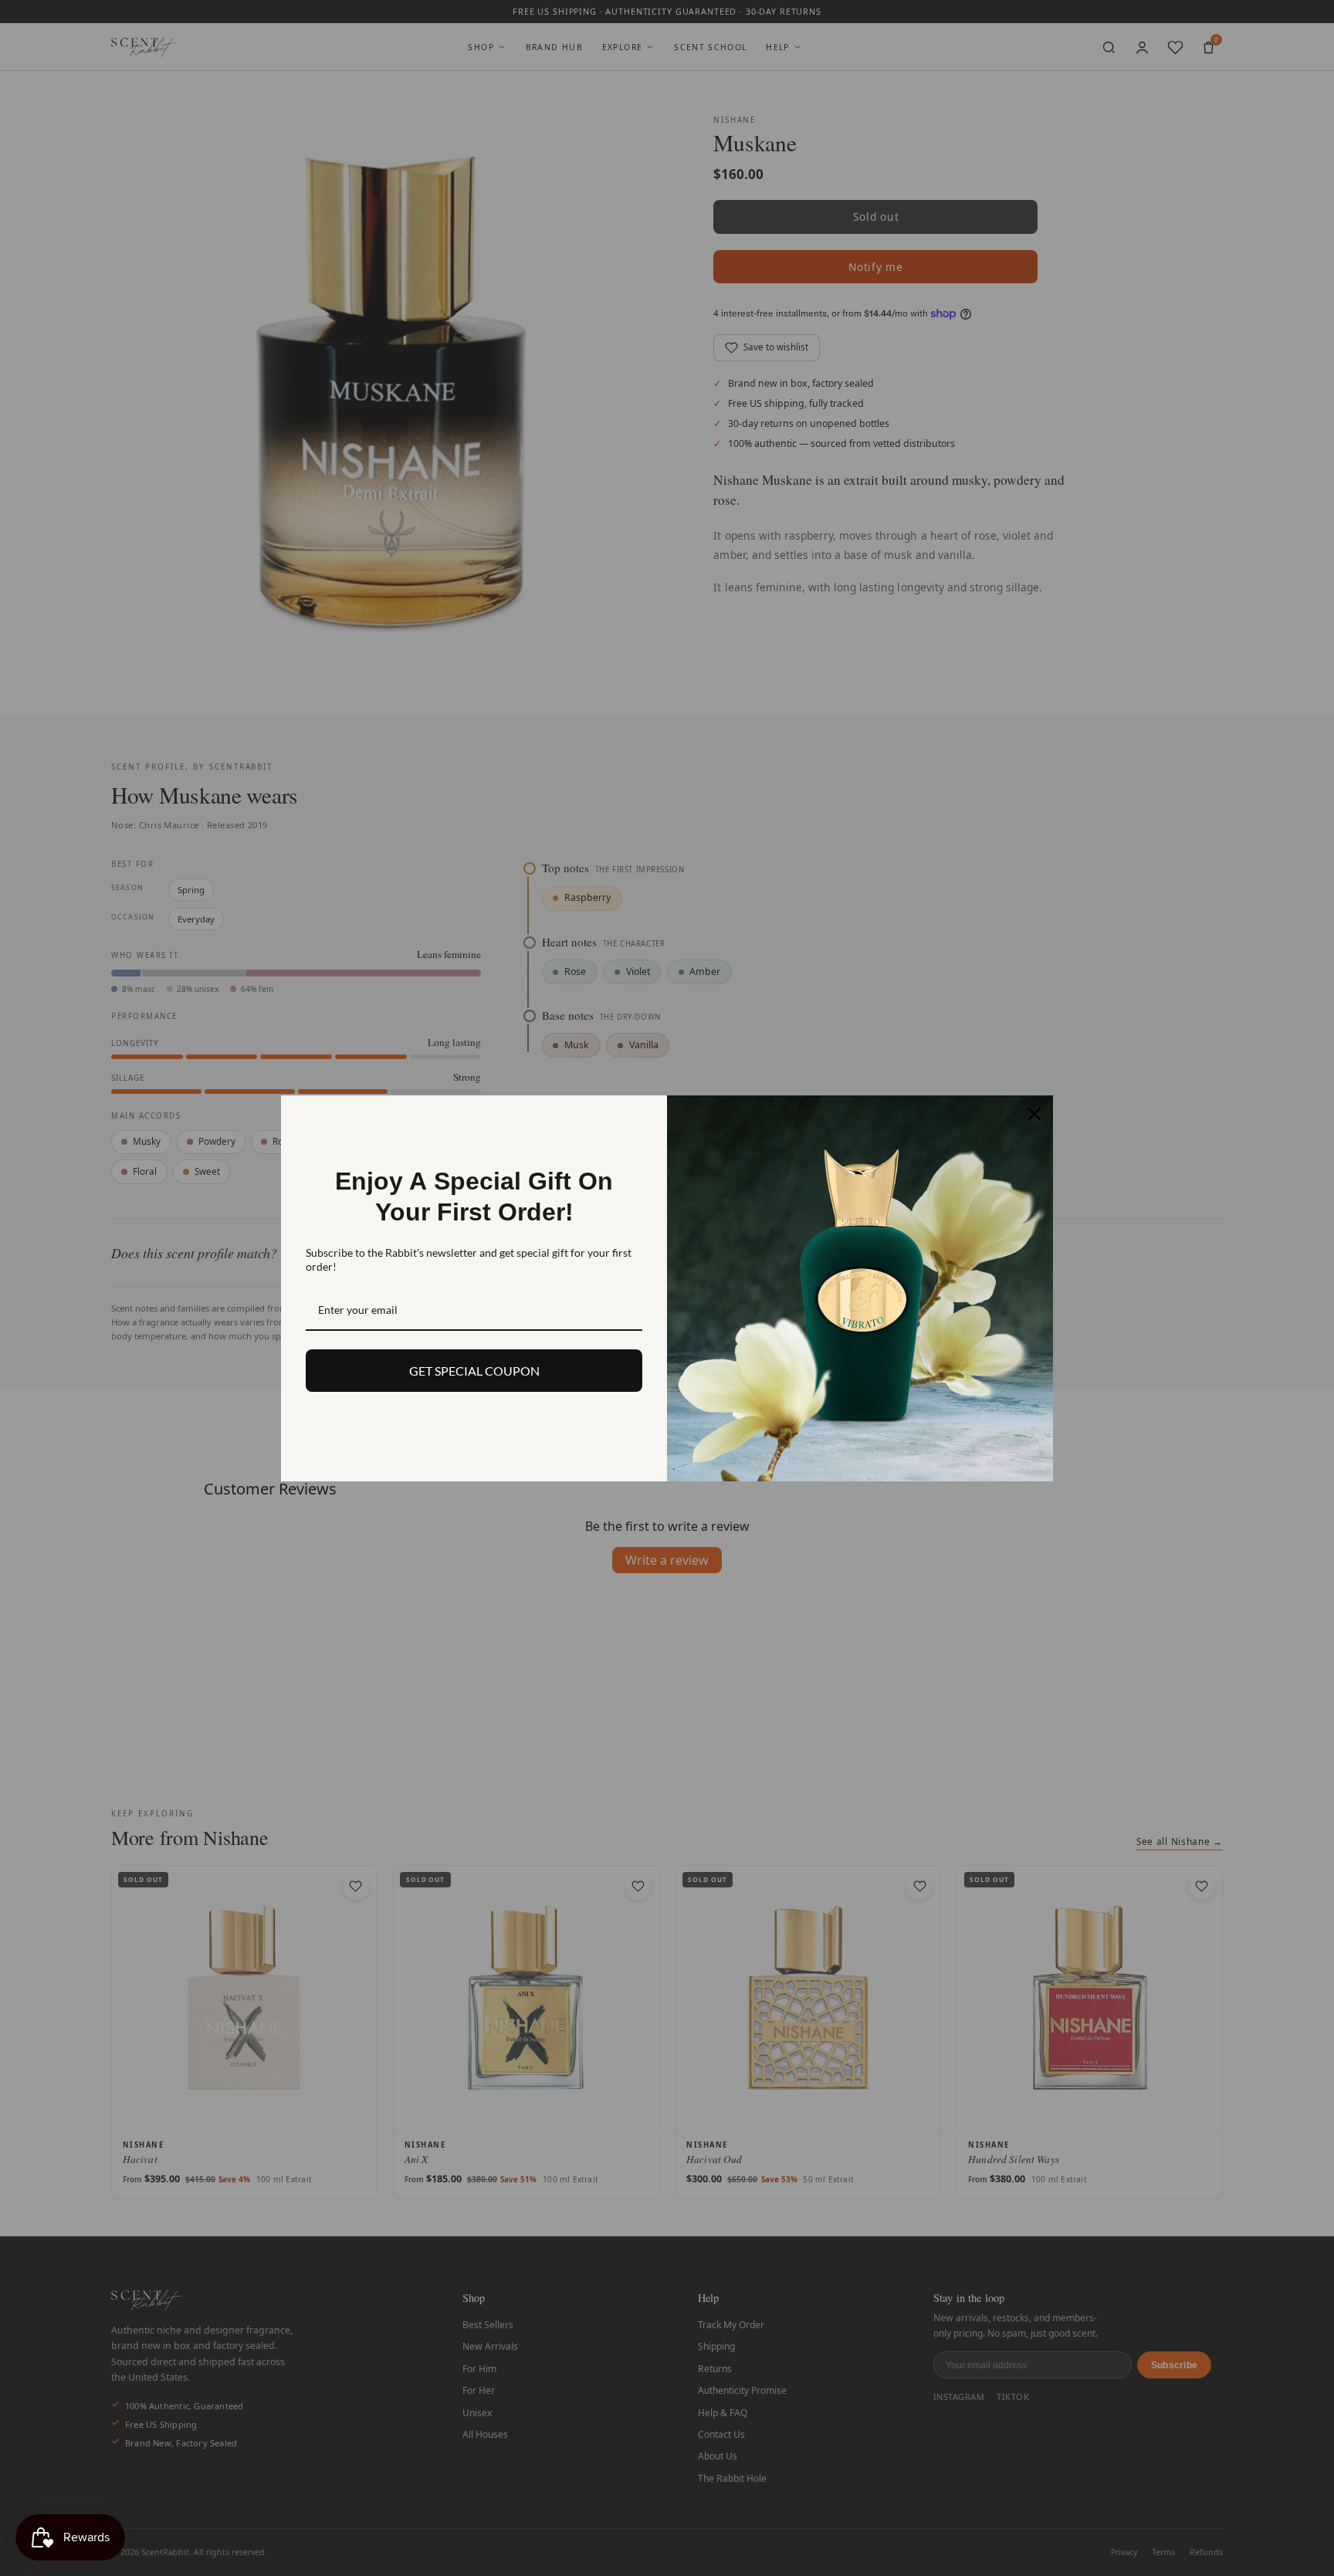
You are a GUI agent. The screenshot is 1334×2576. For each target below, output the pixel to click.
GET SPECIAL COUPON (474, 1371)
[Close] (1034, 1114)
